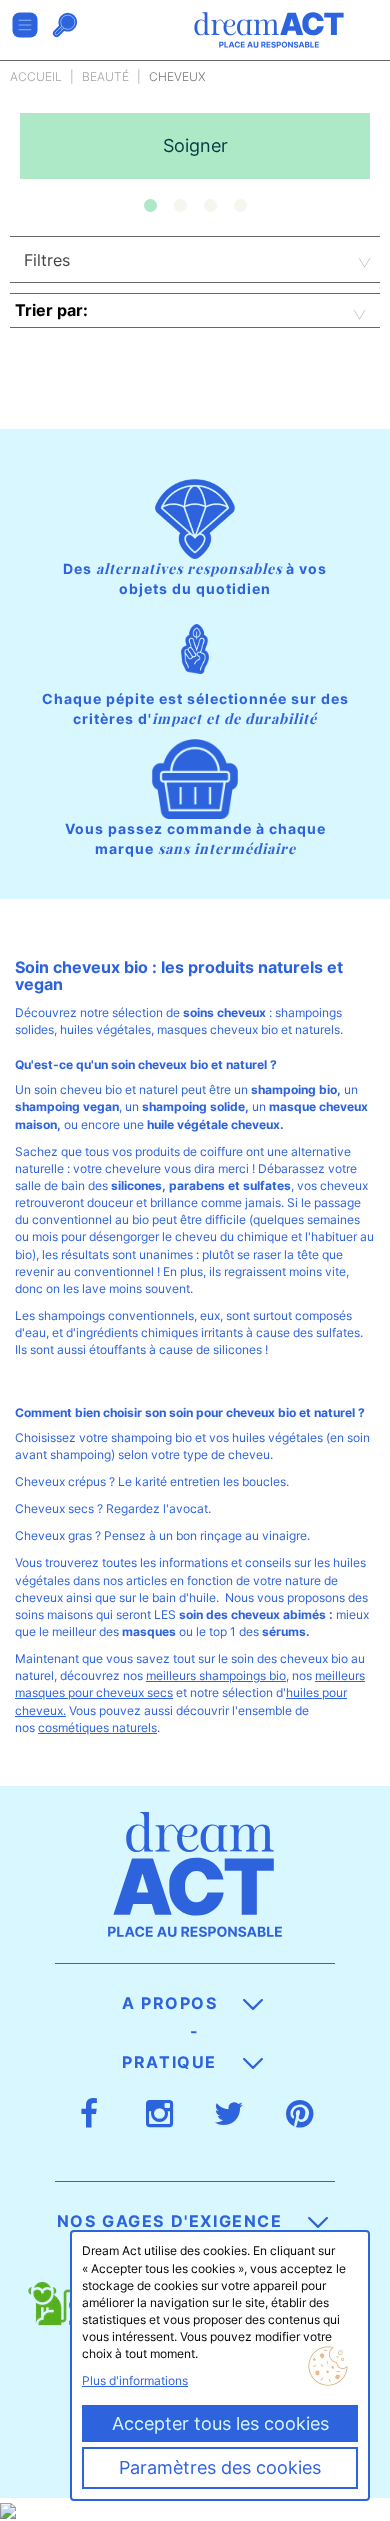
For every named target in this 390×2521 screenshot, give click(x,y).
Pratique (172, 2062)
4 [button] (240, 206)
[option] (195, 146)
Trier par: (51, 310)
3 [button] (210, 206)
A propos (172, 2003)
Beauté (105, 76)
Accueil (36, 76)
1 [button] (150, 206)
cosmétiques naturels (97, 1727)
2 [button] (180, 206)
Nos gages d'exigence (173, 2221)
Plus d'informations (135, 2380)
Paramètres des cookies (220, 2467)
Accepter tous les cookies (220, 2423)
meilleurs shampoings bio (216, 1675)
